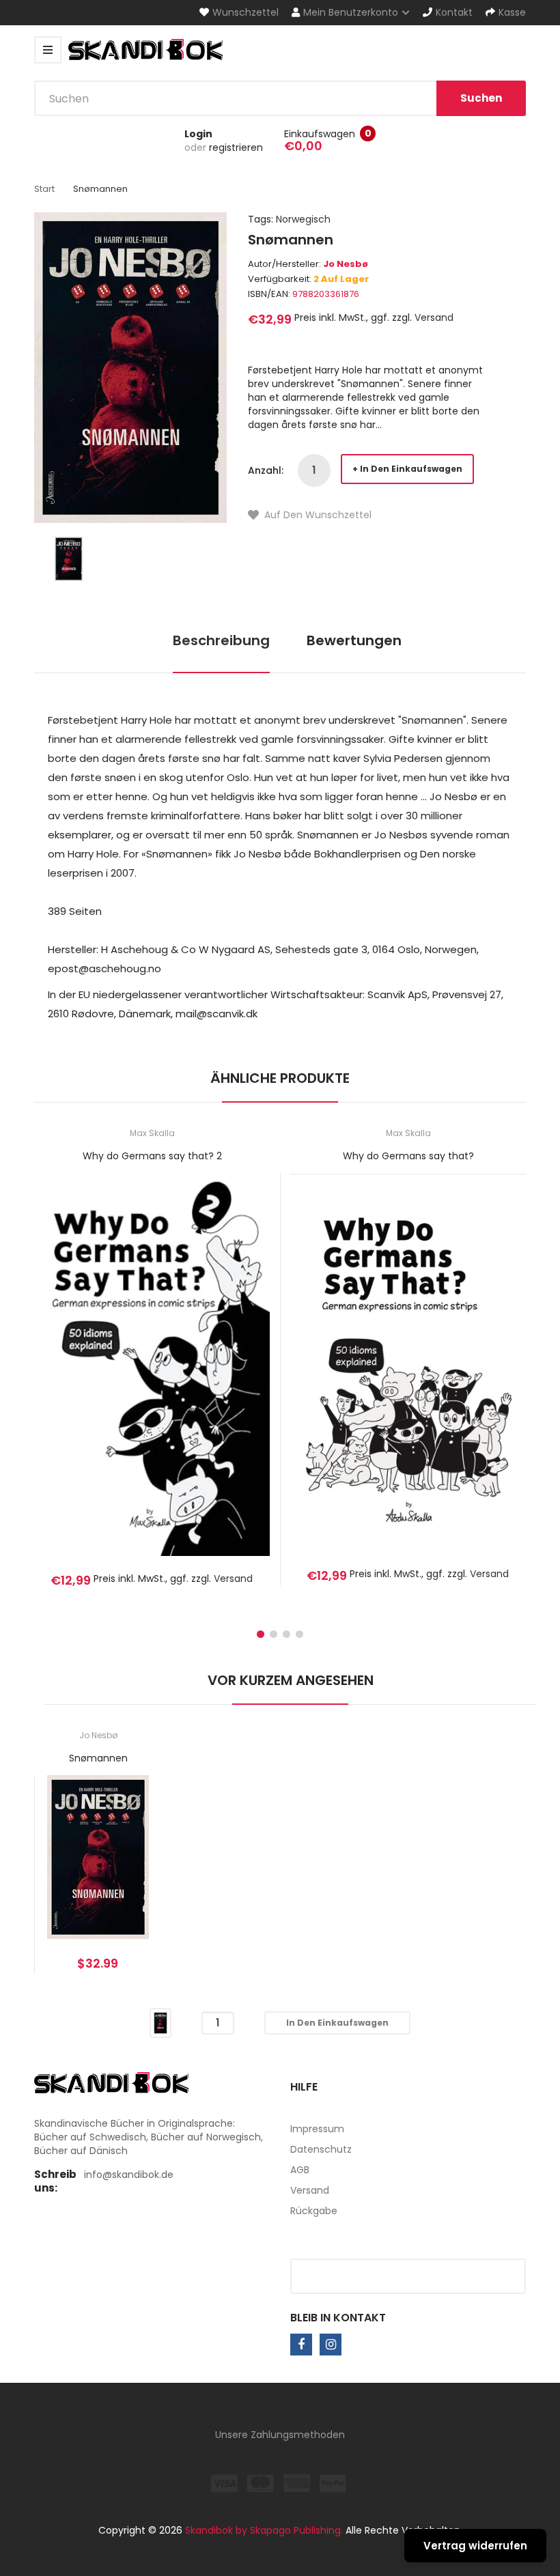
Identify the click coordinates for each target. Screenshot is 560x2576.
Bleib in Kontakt (338, 2318)
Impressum (317, 2129)
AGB (300, 2170)
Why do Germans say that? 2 (152, 1156)
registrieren (236, 147)
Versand (434, 317)
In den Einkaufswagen (411, 469)
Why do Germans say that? (408, 1156)
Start (44, 189)
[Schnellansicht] (206, 1384)
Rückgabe (314, 2211)
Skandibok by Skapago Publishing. (264, 2530)
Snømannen (98, 1758)
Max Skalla (152, 1133)
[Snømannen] (69, 558)
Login (198, 134)
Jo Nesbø (346, 264)
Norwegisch (303, 219)
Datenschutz (321, 2149)
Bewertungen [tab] (354, 640)
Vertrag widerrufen (475, 2546)
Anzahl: (266, 470)
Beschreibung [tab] (221, 640)
